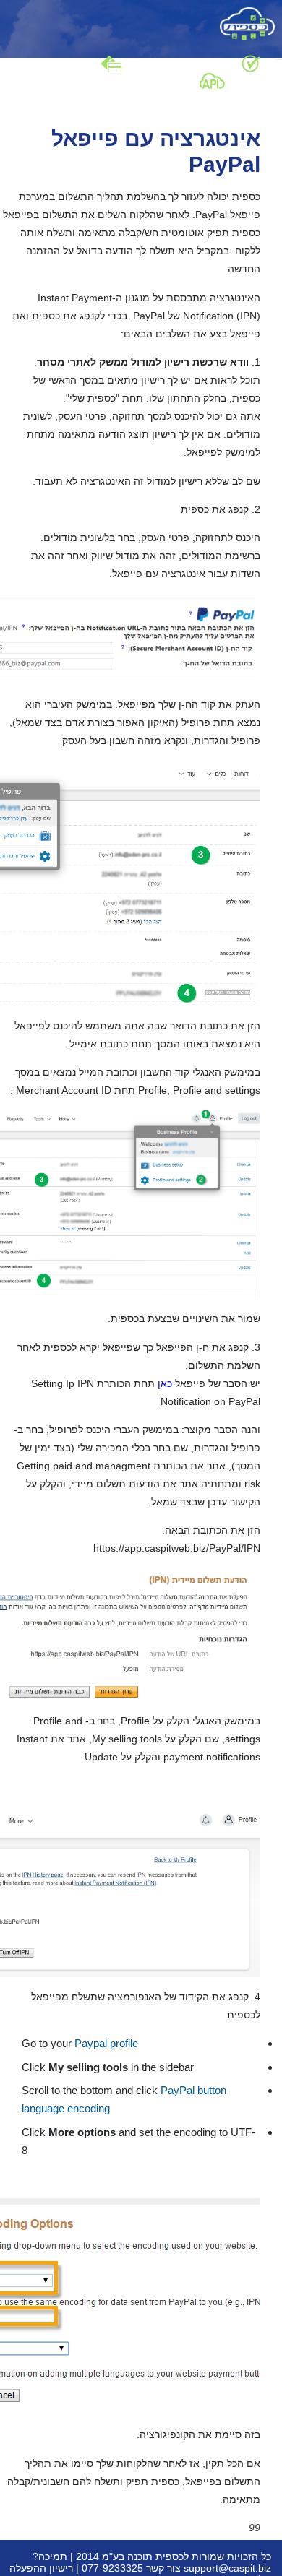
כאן (163, 1383)
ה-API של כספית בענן (151, 79)
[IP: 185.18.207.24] (247, 23)
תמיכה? (50, 2556)
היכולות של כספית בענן (189, 63)
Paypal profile (106, 2043)
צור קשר (163, 2568)
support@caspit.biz (227, 2568)
